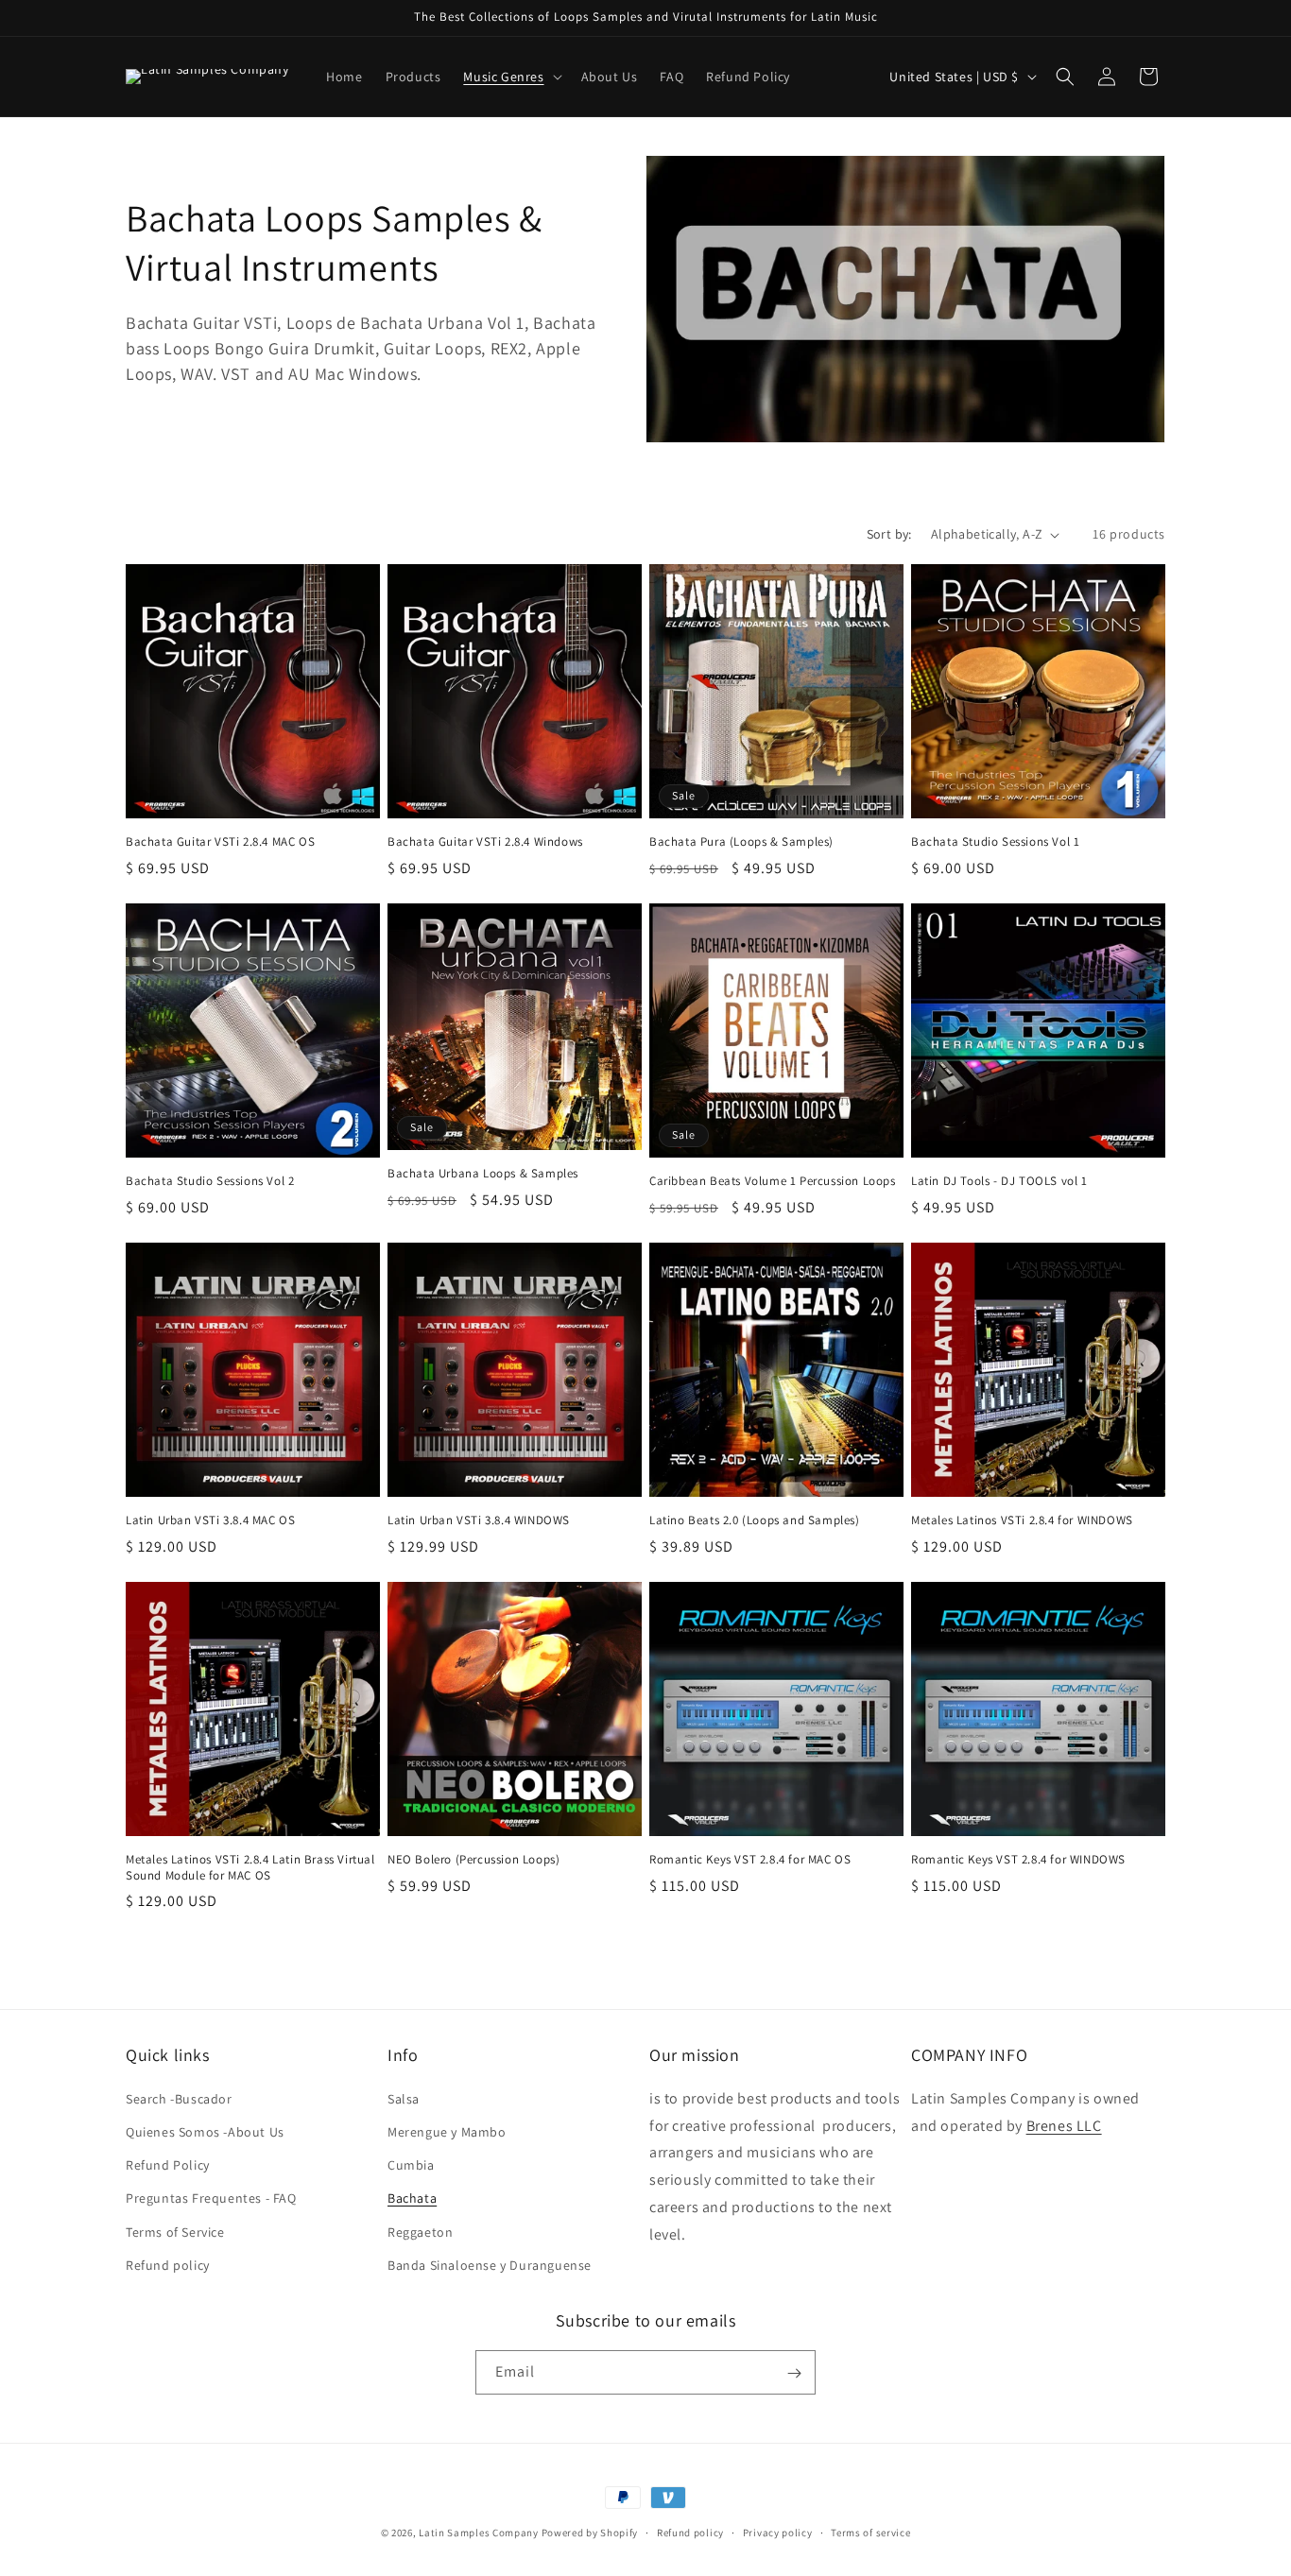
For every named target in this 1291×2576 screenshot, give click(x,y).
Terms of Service (175, 2231)
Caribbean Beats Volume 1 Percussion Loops (773, 1181)
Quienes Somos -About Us (205, 2131)
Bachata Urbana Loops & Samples (483, 1174)
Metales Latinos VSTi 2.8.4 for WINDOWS (1022, 1520)
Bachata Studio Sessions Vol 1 (995, 842)
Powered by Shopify (590, 2533)
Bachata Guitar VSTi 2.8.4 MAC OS (220, 842)
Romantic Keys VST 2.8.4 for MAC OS (750, 1860)
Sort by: (889, 534)
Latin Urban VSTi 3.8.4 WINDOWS (479, 1520)
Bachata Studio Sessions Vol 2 (210, 1181)
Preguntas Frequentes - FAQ (211, 2198)
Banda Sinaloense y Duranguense (490, 2264)
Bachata (412, 2198)
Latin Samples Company (479, 2533)
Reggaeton (420, 2231)
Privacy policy (778, 2532)
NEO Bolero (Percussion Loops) (473, 1860)
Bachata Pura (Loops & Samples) (741, 842)
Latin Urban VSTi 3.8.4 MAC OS (210, 1520)
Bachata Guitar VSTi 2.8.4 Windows (485, 842)
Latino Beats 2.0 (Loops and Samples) (755, 1520)
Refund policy (168, 2264)
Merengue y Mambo (447, 2131)
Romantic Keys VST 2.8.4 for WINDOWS (1018, 1860)
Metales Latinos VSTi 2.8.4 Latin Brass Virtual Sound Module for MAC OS (250, 1868)
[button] (510, 77)
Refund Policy (168, 2164)
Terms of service (870, 2532)
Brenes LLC (1064, 2125)
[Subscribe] (794, 2373)
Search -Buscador (179, 2098)
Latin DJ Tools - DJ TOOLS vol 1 (999, 1181)
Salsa (404, 2098)
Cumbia (411, 2164)
